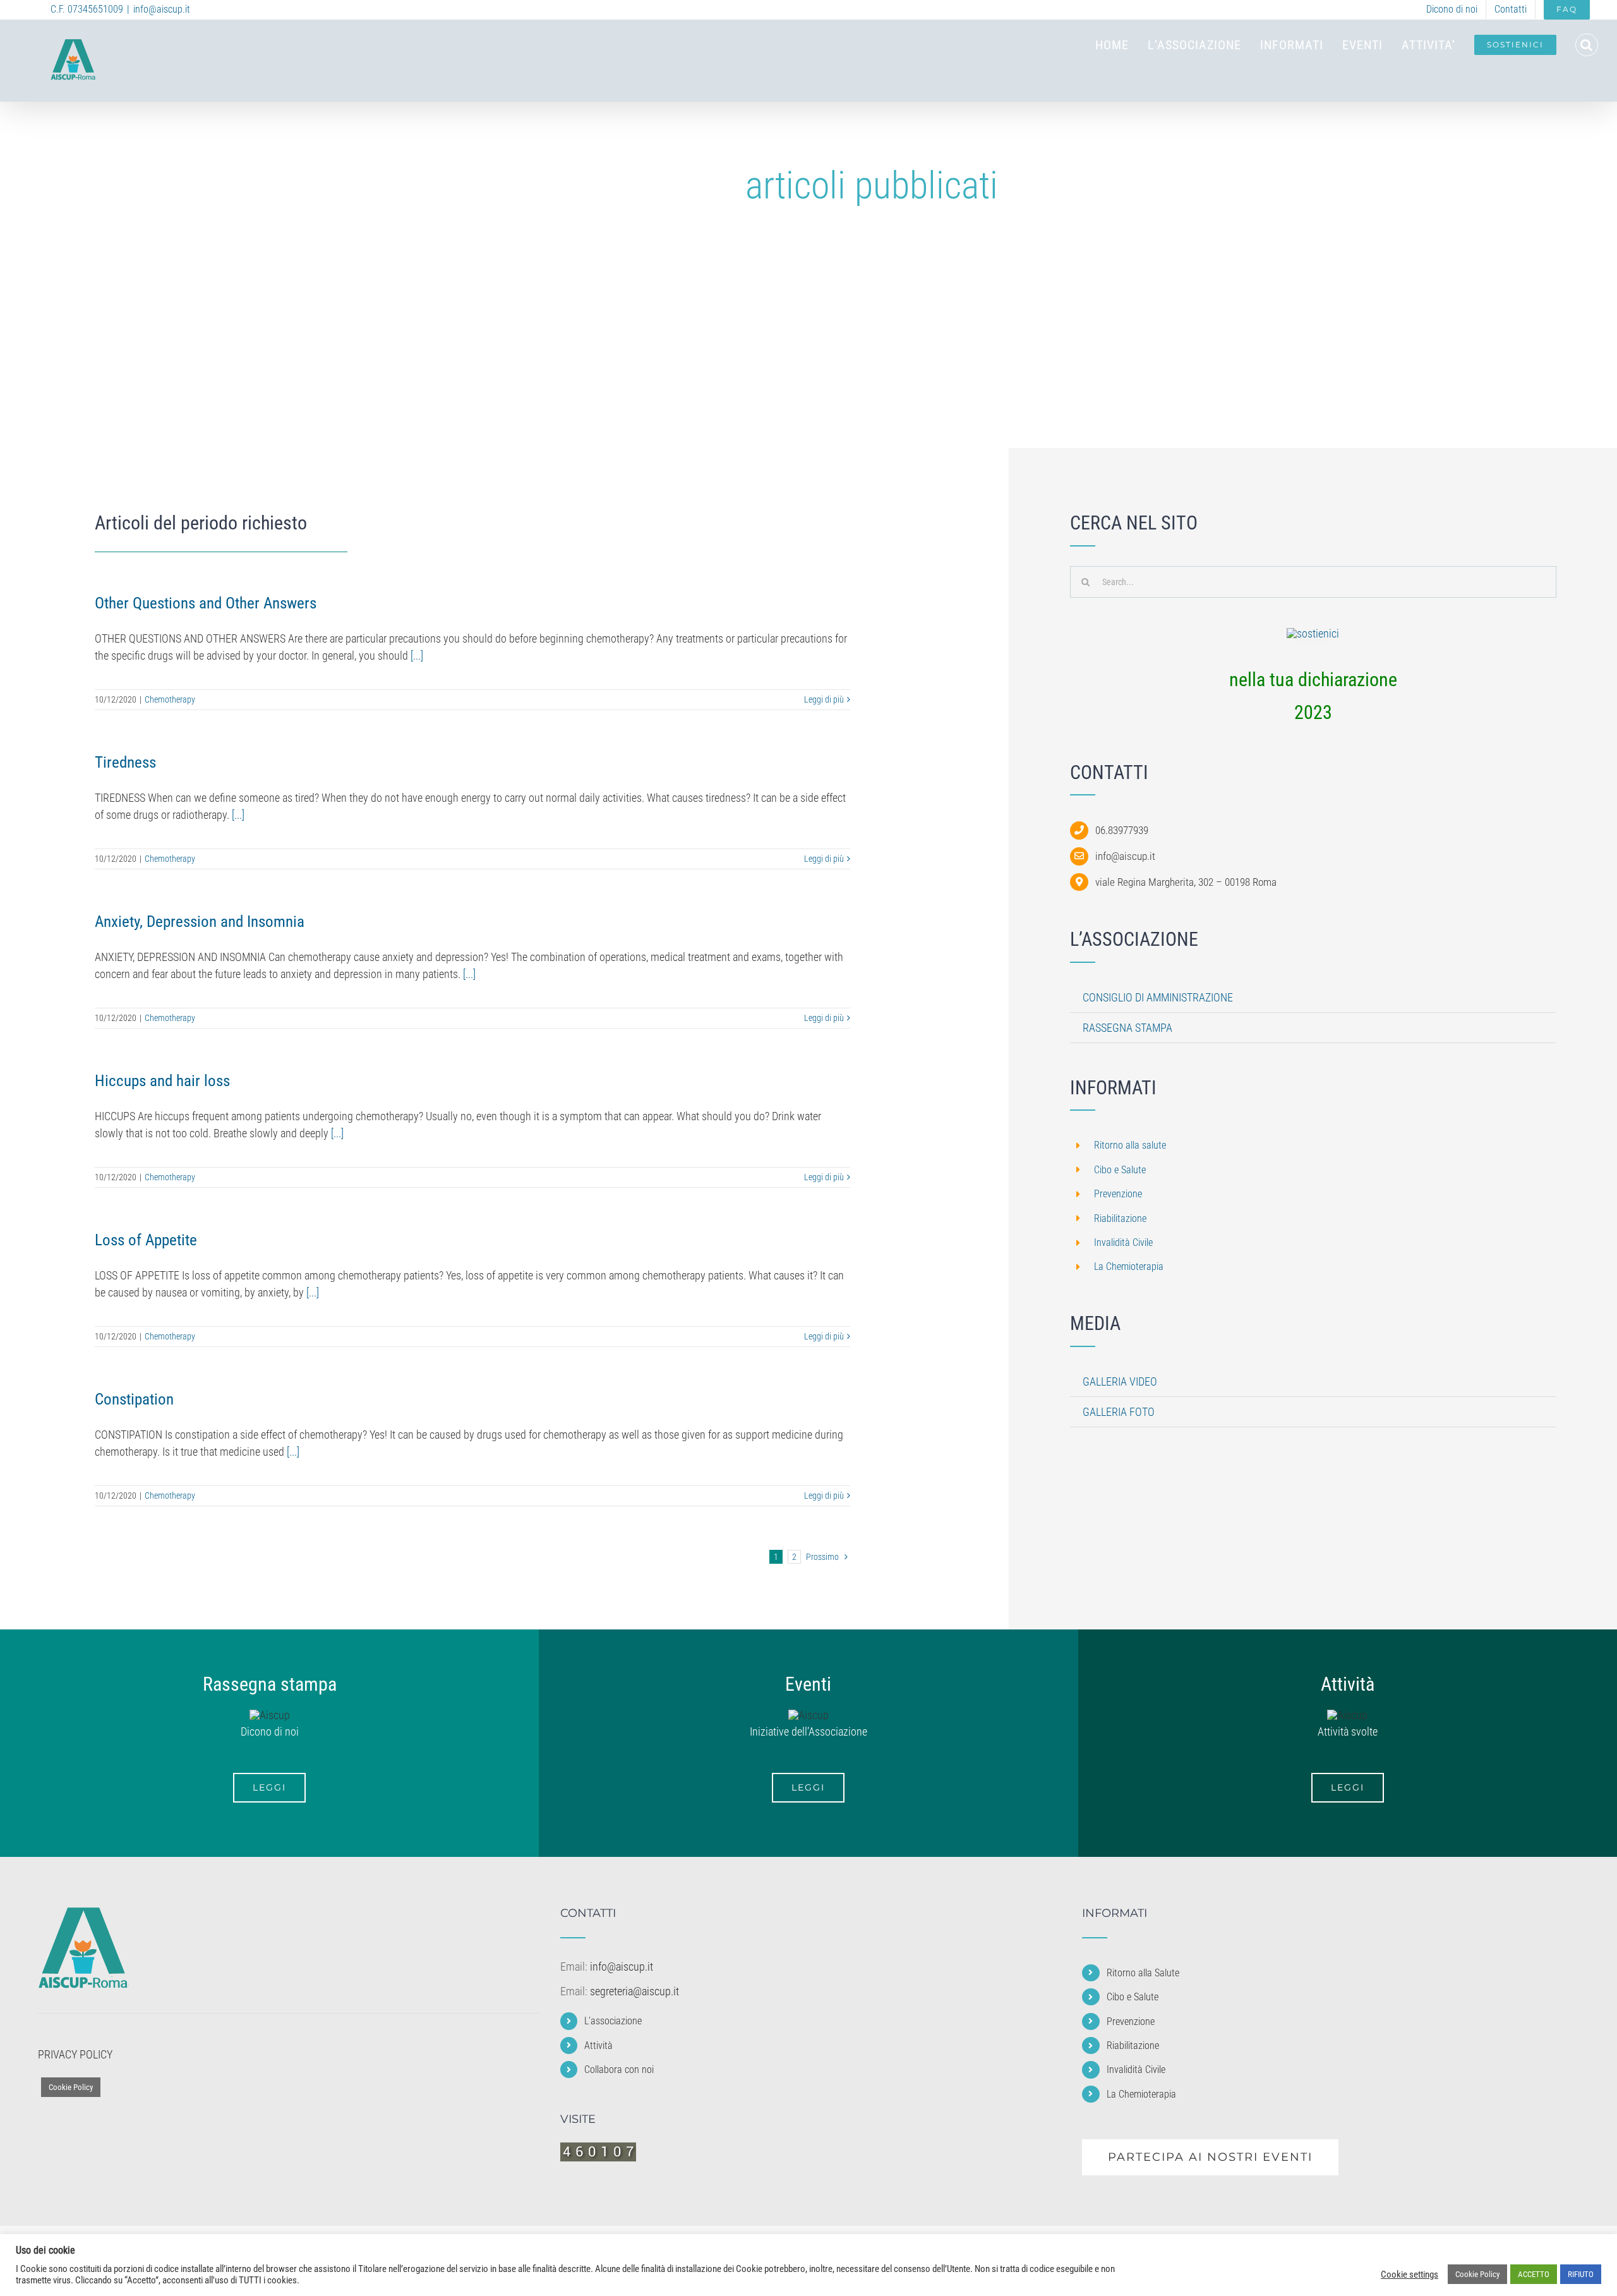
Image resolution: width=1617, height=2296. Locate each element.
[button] (1587, 45)
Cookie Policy (71, 2087)
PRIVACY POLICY (75, 2054)
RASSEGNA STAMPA (1127, 1028)
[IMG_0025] (1313, 633)
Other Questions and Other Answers (206, 603)
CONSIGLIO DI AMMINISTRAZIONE (1158, 997)
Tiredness (125, 762)
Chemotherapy (170, 699)
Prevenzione (1118, 1194)
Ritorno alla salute (1130, 1145)
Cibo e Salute (1120, 1170)
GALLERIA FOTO (1119, 1412)
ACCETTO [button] (1534, 2274)
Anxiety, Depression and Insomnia (200, 921)
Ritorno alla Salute (1143, 1973)
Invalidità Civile (1123, 1242)
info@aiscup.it (162, 9)
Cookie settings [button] (1410, 2275)
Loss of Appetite (146, 1240)
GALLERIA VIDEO (1120, 1381)
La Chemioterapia (1129, 1266)
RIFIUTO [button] (1581, 2274)
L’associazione (613, 2021)
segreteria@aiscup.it (634, 1991)
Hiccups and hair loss (162, 1081)
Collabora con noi (619, 2069)
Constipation (134, 1399)
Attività (598, 2045)
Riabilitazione (1120, 1218)
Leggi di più (824, 699)
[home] (83, 1916)
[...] (417, 656)
